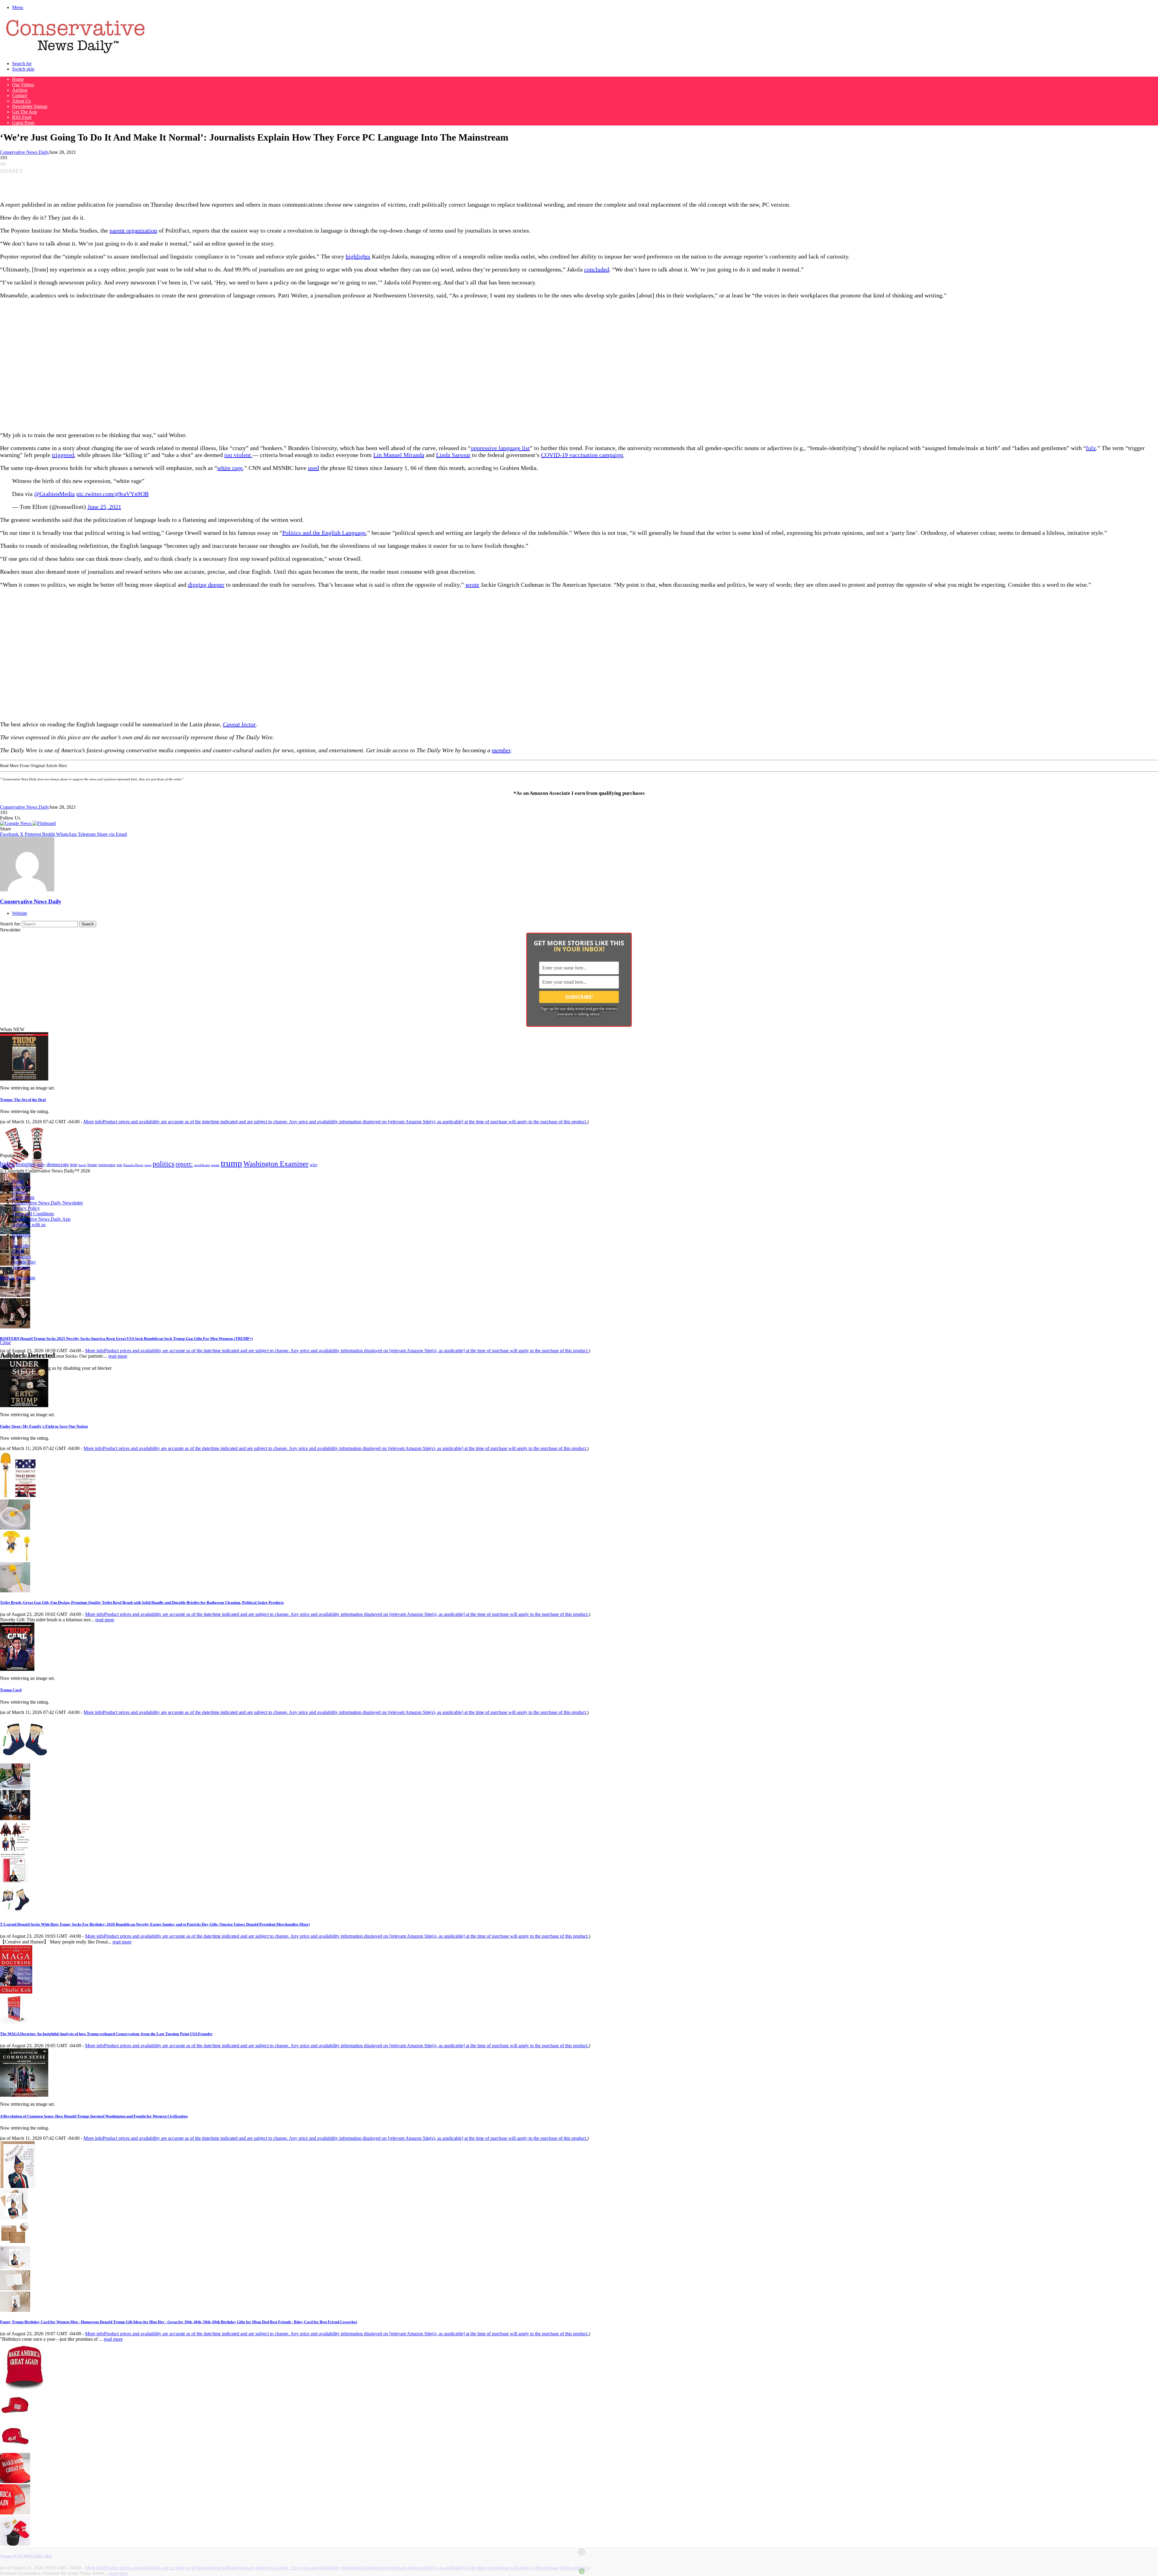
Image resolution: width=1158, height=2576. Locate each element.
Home (18, 79)
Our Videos (23, 85)
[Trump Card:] (17, 1669)
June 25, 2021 (104, 507)
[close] (581, 2552)
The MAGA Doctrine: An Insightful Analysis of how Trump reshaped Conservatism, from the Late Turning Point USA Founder (106, 2034)
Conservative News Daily (25, 152)
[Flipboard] (44, 823)
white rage (230, 468)
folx (1091, 448)
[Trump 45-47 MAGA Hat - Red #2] (15, 2450)
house (92, 1165)
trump (231, 1163)
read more (118, 1356)
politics (163, 1164)
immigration (107, 1165)
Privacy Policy (26, 1208)
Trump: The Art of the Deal (23, 1100)
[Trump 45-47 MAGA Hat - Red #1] (15, 2419)
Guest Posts (23, 123)
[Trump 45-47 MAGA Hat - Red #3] (15, 2481)
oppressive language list (500, 448)
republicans (202, 1165)
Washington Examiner (276, 1164)
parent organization (133, 230)
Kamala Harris (133, 1165)
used (313, 468)
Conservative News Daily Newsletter (47, 1203)
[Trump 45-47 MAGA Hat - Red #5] (15, 2544)
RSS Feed (22, 117)
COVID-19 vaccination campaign (582, 455)
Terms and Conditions (33, 1214)
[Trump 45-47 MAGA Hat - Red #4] (15, 2513)
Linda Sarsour (453, 455)
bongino (26, 1164)
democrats (58, 1164)
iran (119, 1165)
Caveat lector (239, 724)
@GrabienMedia (54, 494)
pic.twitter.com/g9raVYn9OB (112, 494)
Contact (19, 95)
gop (74, 1164)
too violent (238, 455)
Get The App (25, 112)
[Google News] (16, 823)
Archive (20, 90)
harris (82, 1165)
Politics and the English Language (324, 533)
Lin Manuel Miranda (399, 455)
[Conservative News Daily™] (75, 53)
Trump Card (11, 1690)
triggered (63, 455)
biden (7, 1164)
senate (215, 1165)
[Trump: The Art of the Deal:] (24, 1079)
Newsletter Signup (30, 106)
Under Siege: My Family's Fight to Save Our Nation (44, 1426)
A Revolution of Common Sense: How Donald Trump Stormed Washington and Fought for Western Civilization (94, 2116)
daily (41, 1165)
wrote (472, 585)
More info (335, 1122)
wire (313, 1165)
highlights (358, 256)
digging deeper (206, 585)
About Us (21, 101)
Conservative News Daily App (41, 1219)
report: (184, 1164)
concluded (597, 269)
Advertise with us (29, 1225)
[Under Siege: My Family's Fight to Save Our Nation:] (24, 1405)
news (148, 1165)
